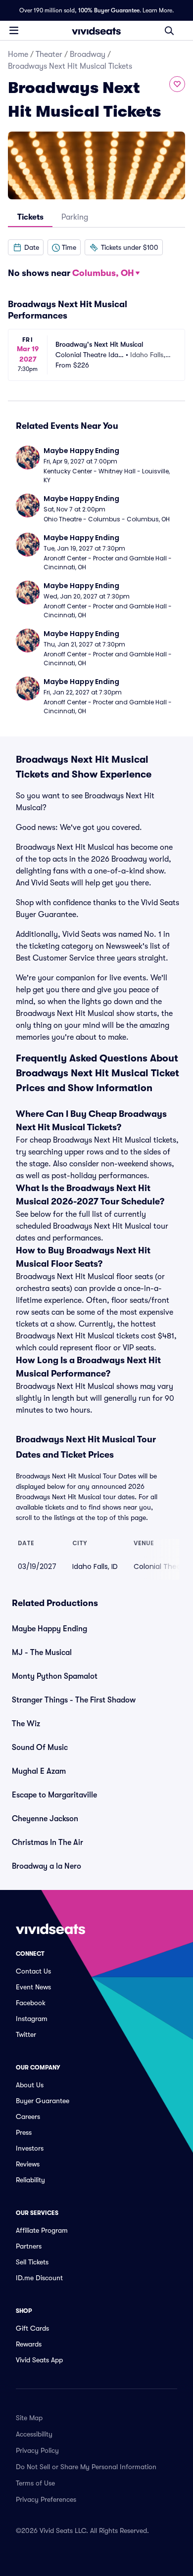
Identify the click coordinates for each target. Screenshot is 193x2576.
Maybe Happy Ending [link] (49, 1629)
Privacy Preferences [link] (46, 2499)
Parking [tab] (75, 217)
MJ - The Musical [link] (42, 1653)
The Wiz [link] (26, 1724)
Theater (49, 54)
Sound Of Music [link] (40, 1748)
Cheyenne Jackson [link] (45, 1819)
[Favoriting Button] (177, 84)
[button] (26, 247)
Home (18, 54)
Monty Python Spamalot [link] (55, 1676)
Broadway (88, 54)
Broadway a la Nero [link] (47, 1866)
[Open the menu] (14, 30)
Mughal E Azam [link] (39, 1771)
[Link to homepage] (96, 31)
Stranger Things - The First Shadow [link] (74, 1700)
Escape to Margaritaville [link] (54, 1795)
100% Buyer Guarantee (109, 10)
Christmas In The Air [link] (48, 1842)
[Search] (169, 31)
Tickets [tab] (30, 217)
